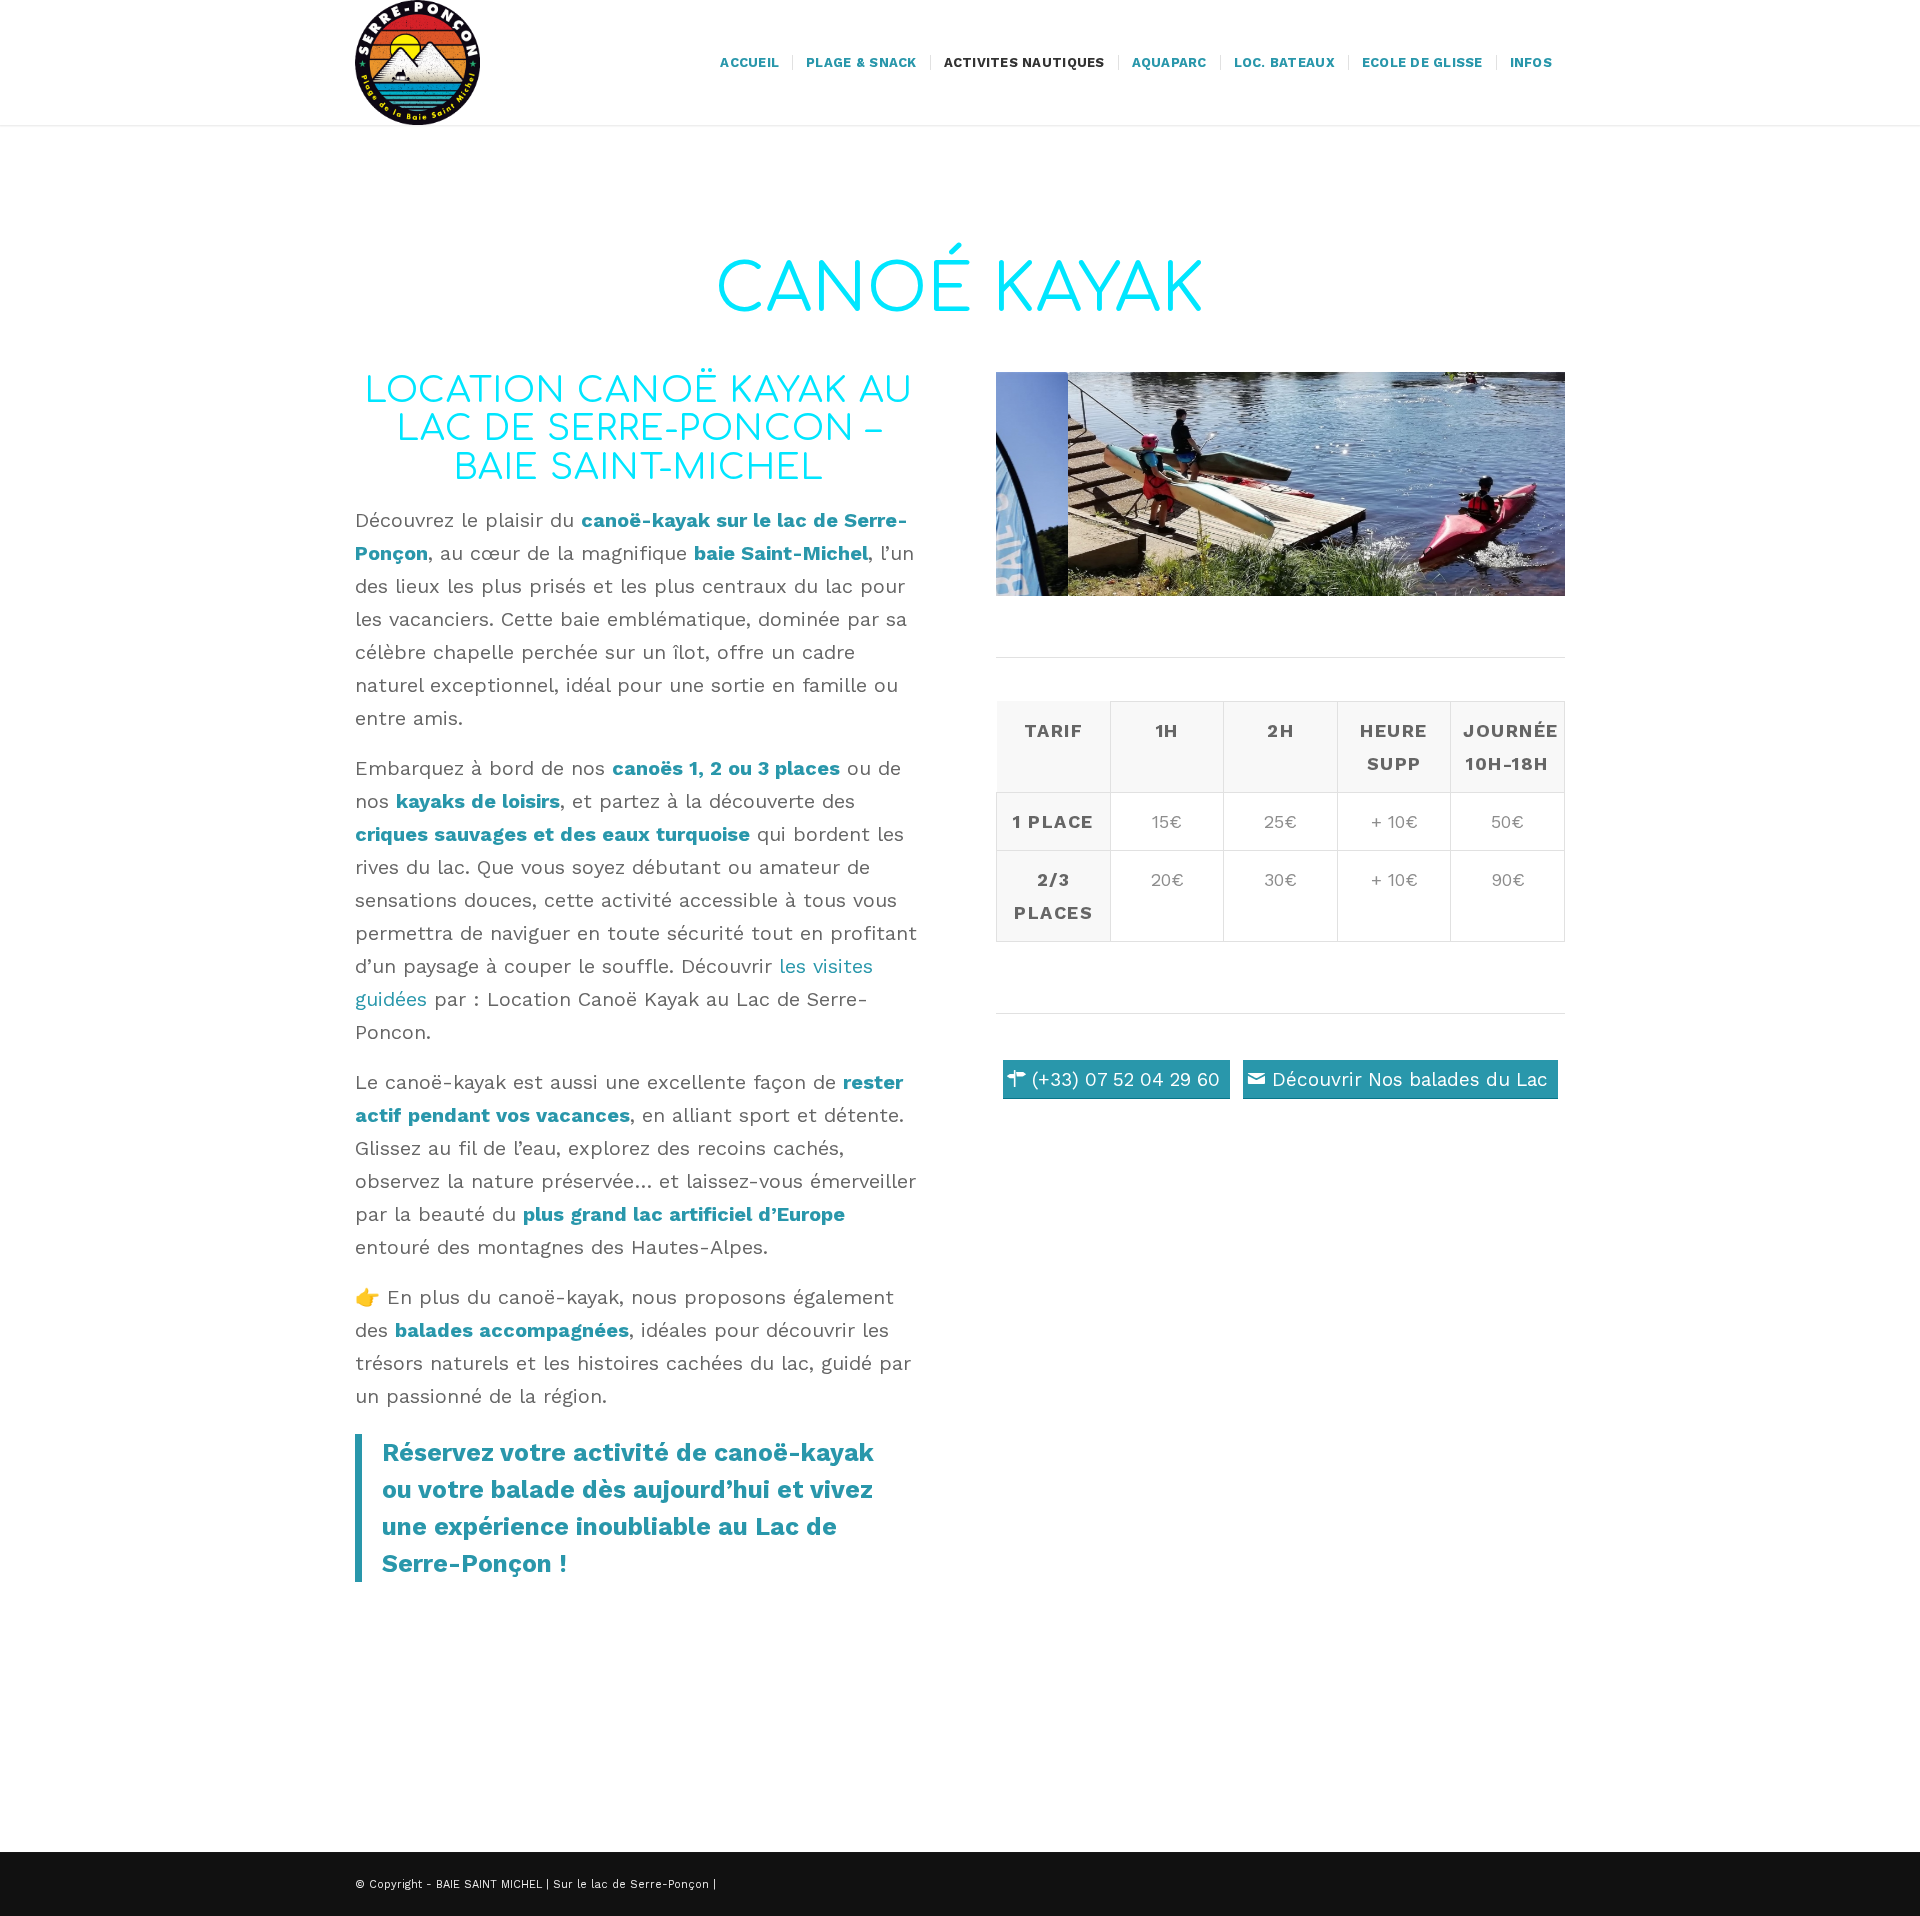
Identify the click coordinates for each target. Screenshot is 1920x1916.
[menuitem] (749, 62)
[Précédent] (1041, 484)
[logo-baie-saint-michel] (417, 62)
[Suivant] (1520, 484)
